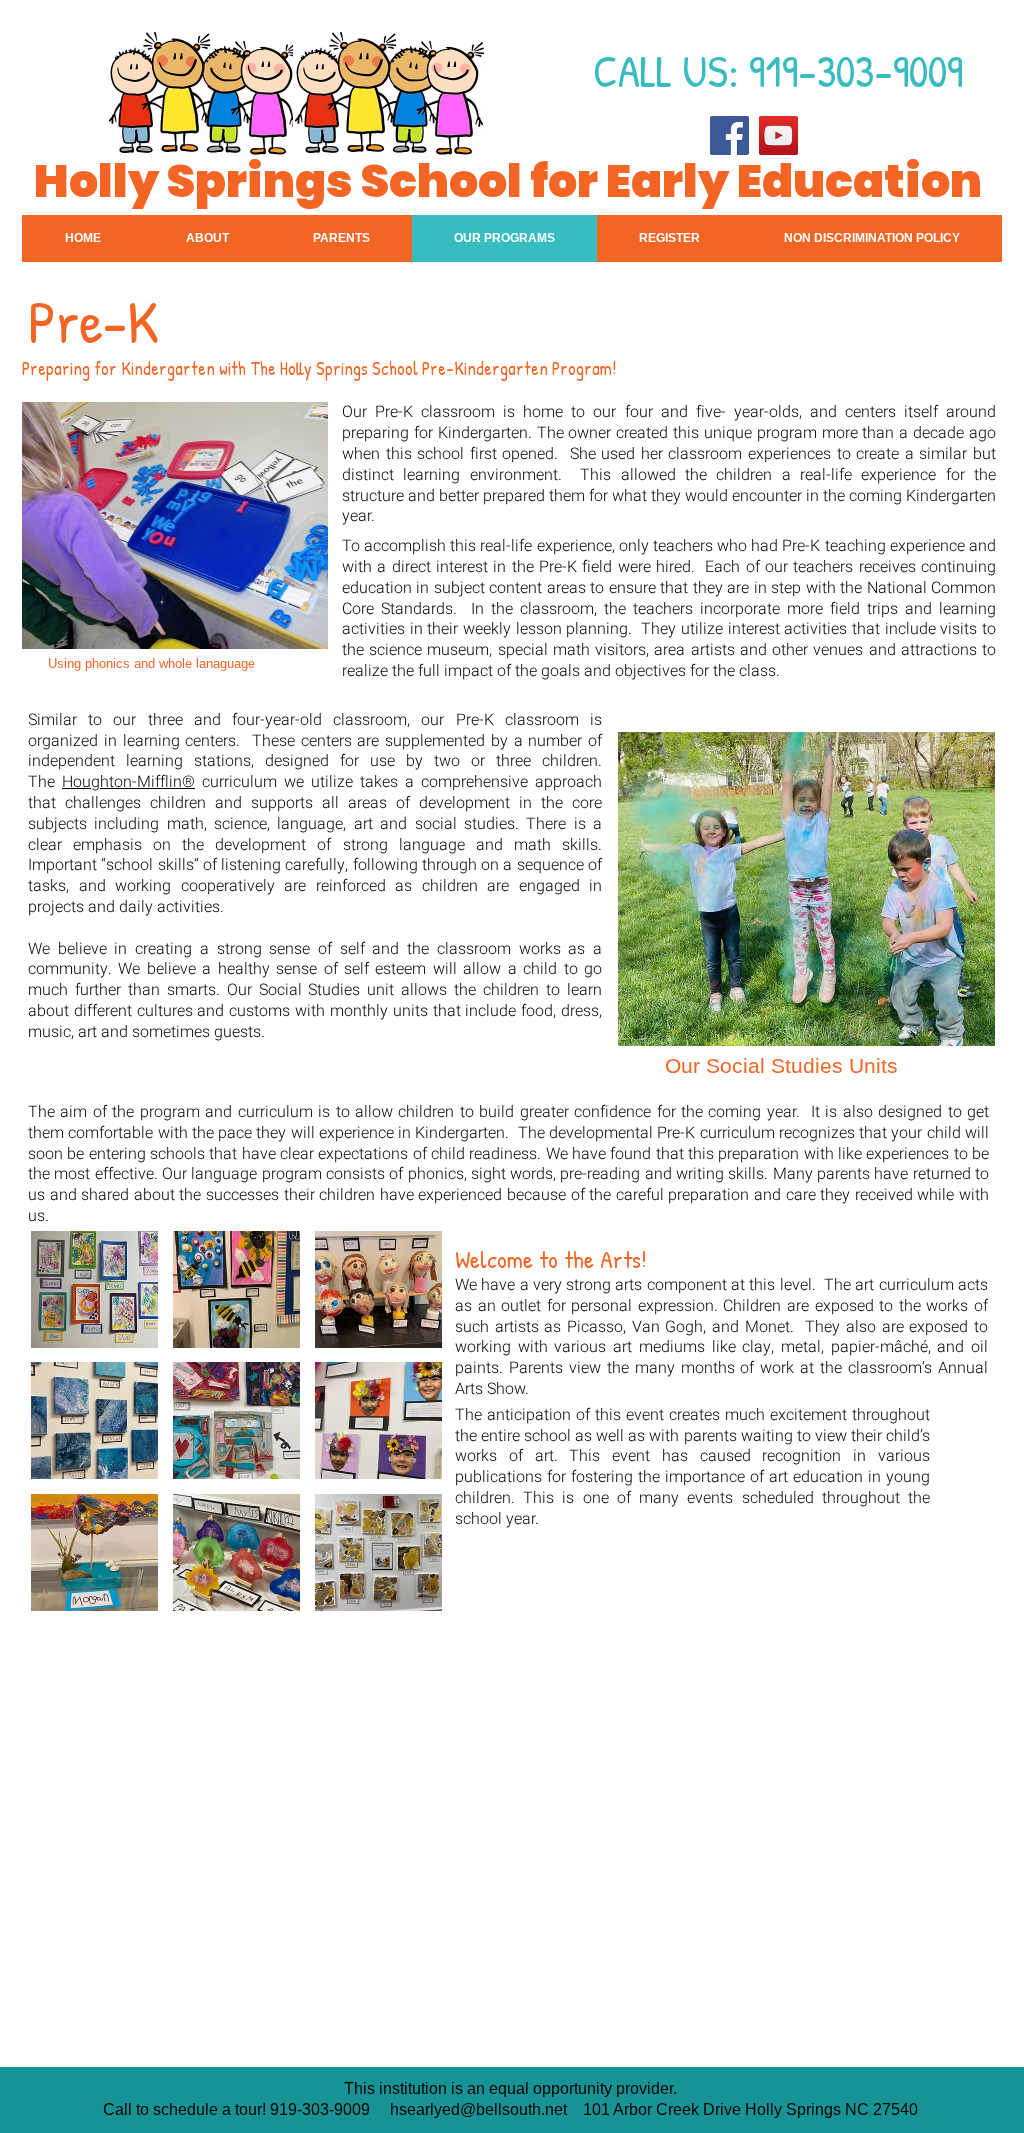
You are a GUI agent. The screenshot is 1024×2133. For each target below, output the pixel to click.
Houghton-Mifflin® (128, 782)
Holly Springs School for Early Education (508, 181)
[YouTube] (778, 135)
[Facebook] (729, 135)
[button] (806, 889)
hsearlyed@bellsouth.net (478, 2109)
